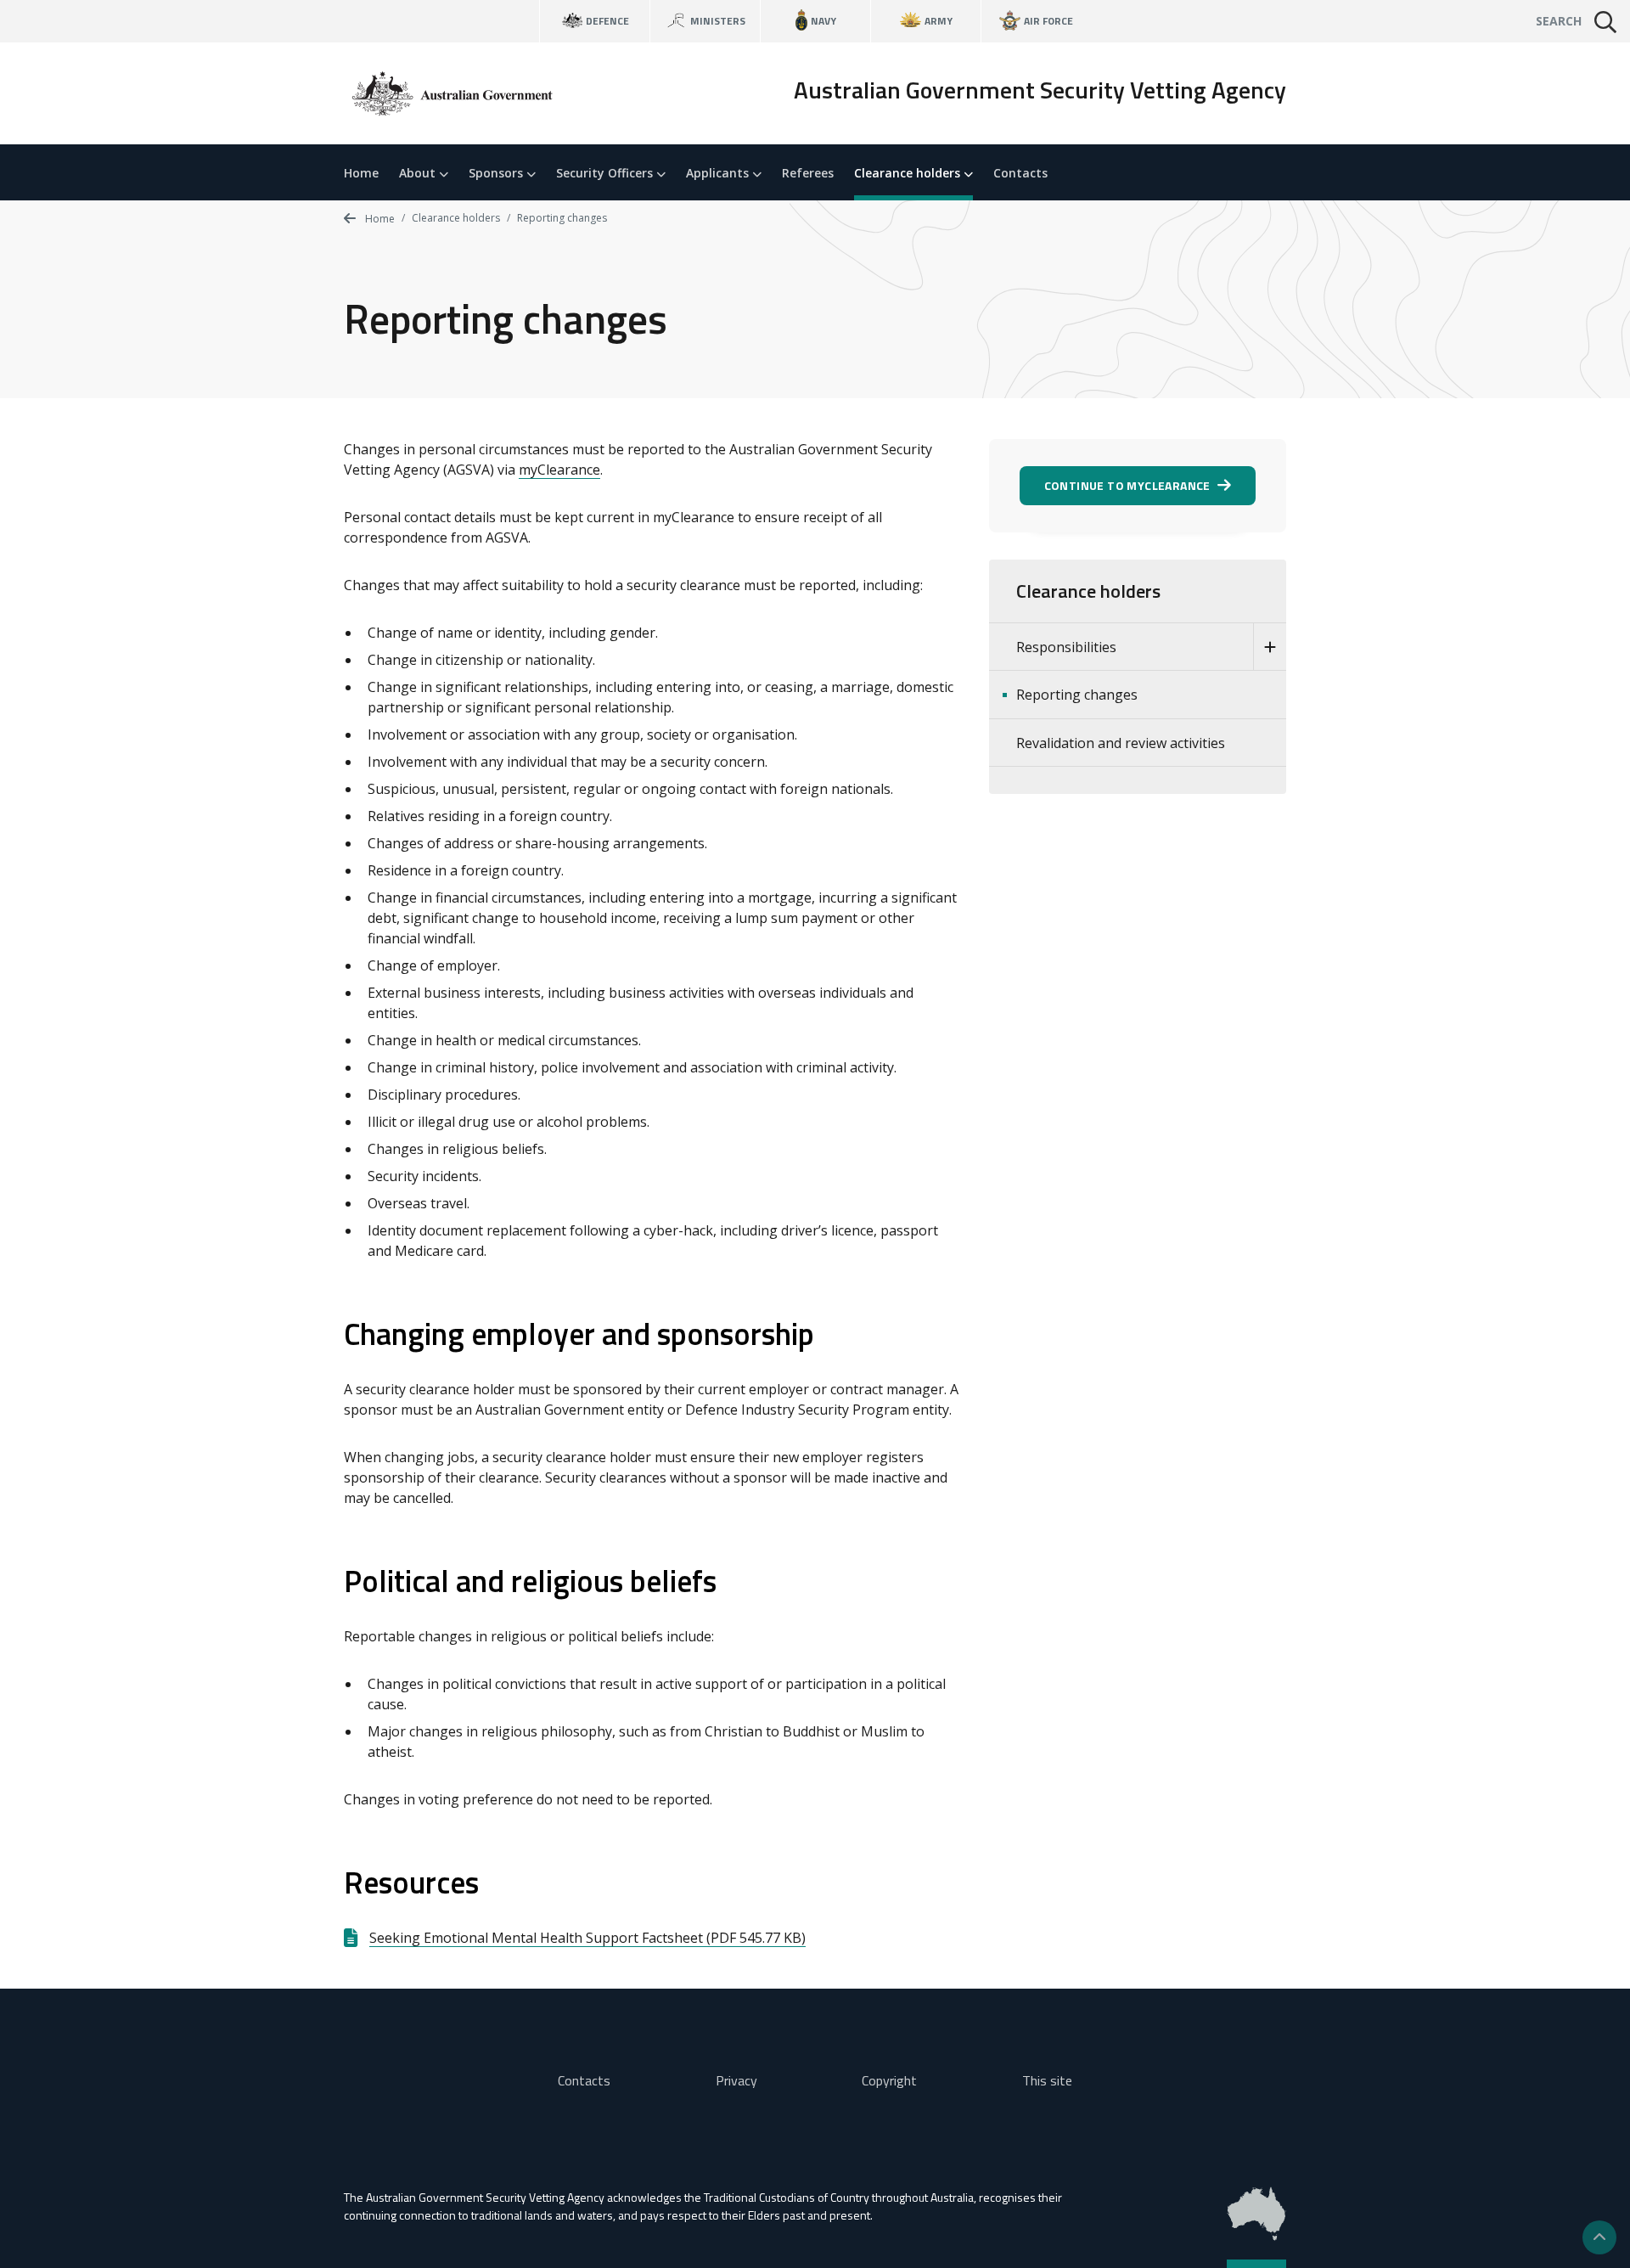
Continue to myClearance (1127, 485)
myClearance (559, 470)
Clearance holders (909, 173)
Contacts (1020, 173)
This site (1047, 2080)
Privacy (736, 2080)
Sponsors (497, 173)
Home (361, 173)
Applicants (719, 173)
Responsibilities (1066, 647)
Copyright (889, 2080)
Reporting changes (1077, 695)
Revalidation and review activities (1121, 743)
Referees (808, 173)
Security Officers (606, 173)
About (419, 173)
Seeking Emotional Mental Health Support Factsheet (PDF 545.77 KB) (587, 1938)
